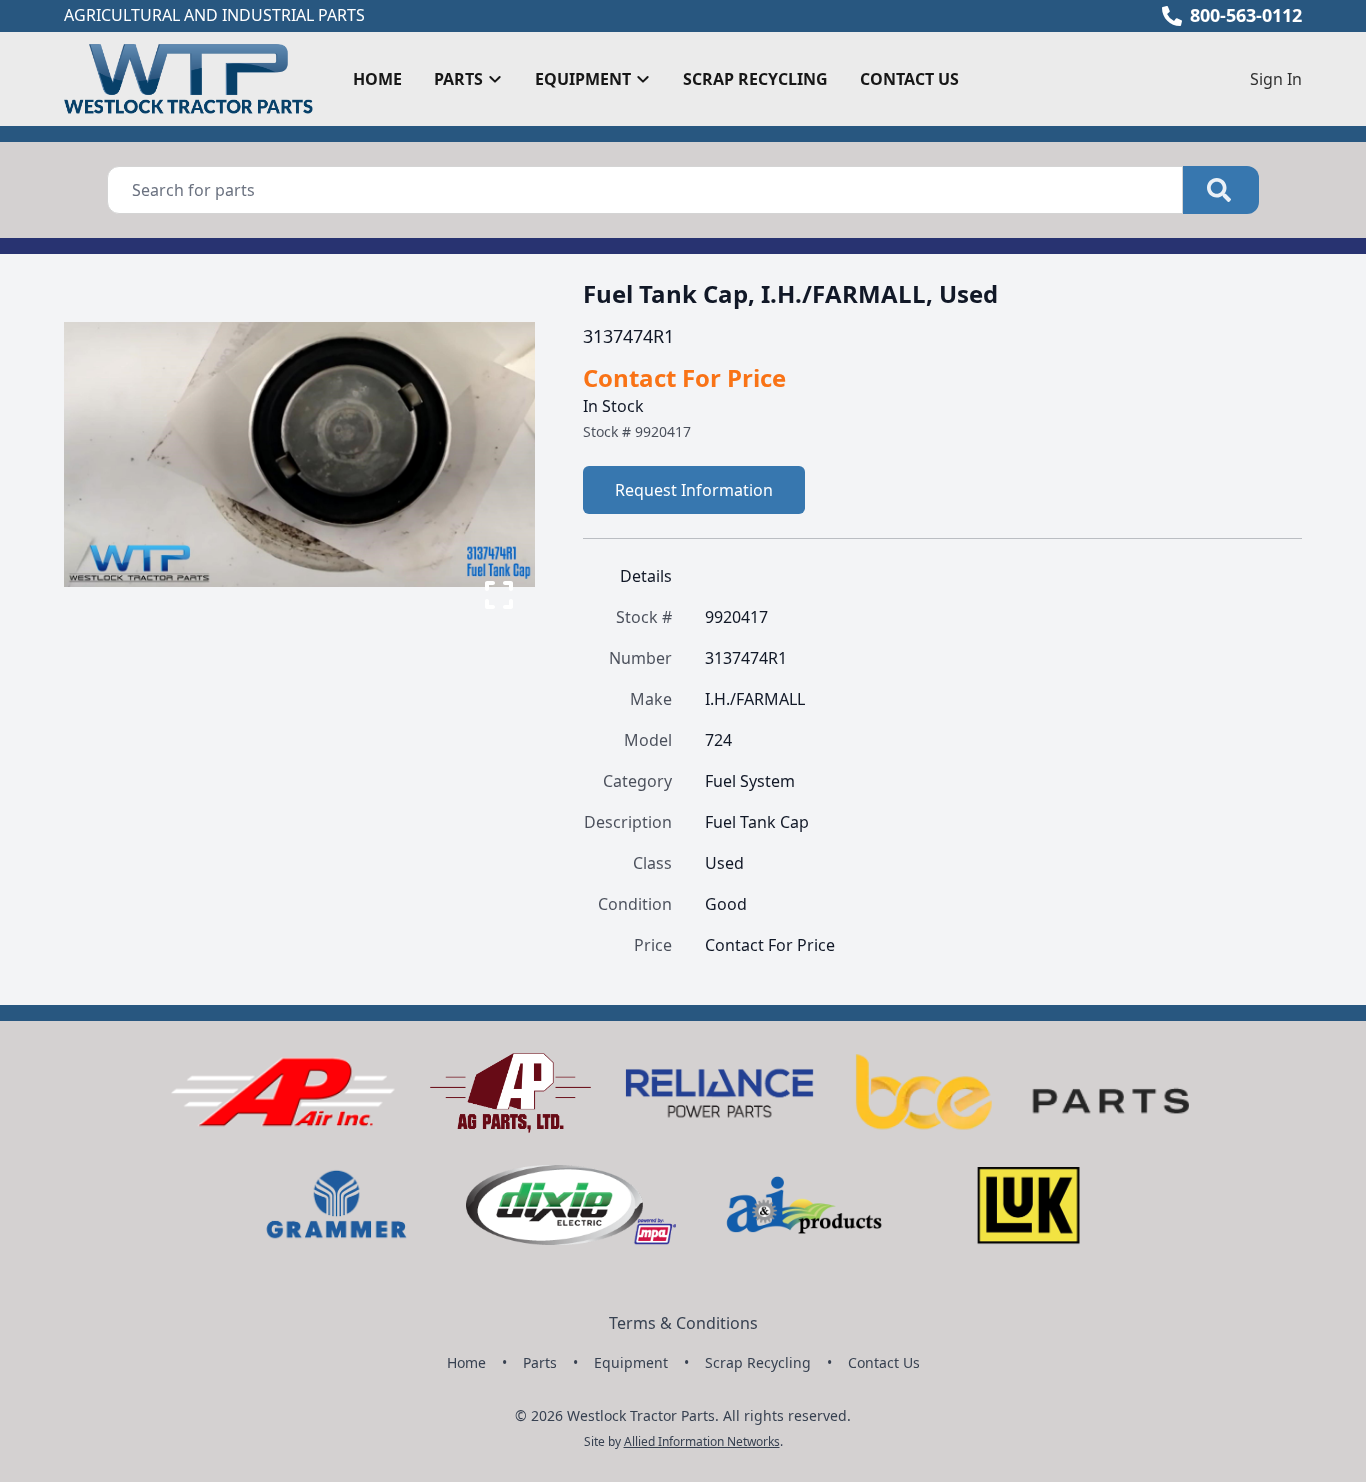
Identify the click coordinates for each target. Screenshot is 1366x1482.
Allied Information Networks (702, 1441)
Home (377, 79)
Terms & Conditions (683, 1323)
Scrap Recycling (755, 79)
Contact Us (909, 79)
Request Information (694, 490)
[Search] (1221, 190)
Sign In (1276, 79)
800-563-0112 (1246, 15)
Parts (540, 1362)
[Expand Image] (499, 595)
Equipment (631, 1362)
